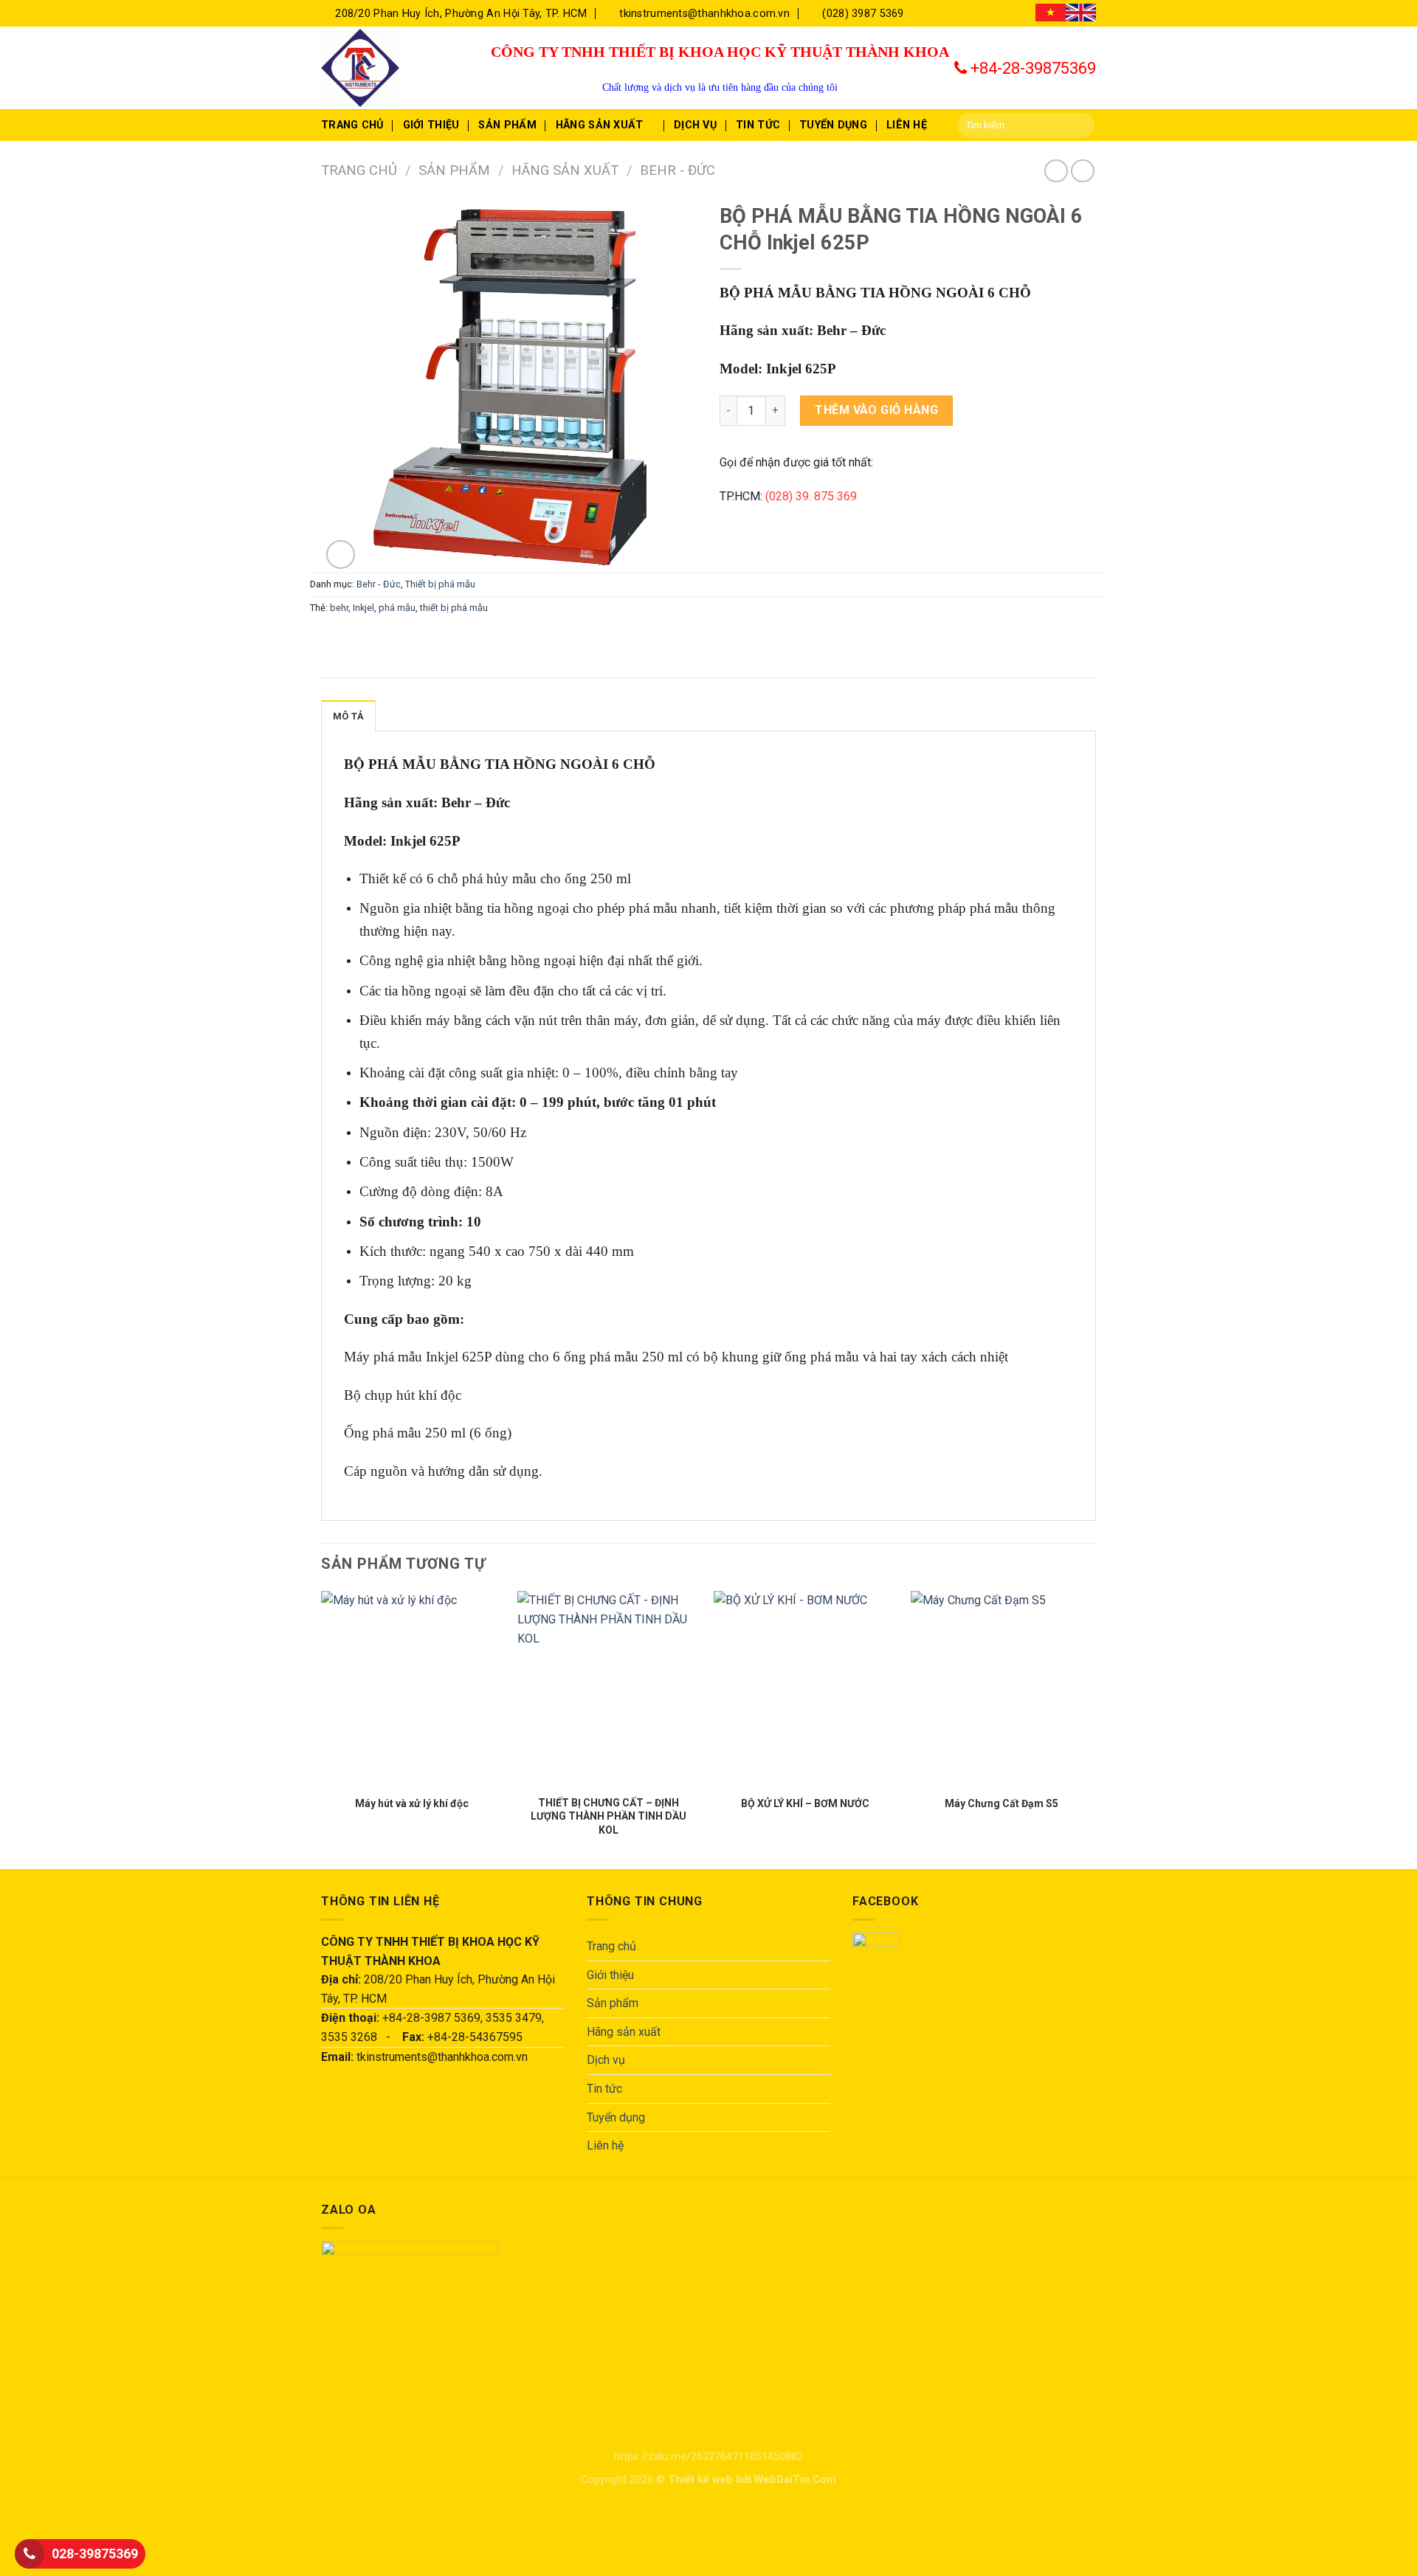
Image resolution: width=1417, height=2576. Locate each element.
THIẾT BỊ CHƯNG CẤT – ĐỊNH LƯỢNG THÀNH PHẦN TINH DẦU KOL (608, 1816)
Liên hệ (907, 125)
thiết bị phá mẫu (454, 608)
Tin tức (758, 125)
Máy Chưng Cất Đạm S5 (1001, 1803)
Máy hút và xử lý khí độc (412, 1803)
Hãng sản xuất (600, 125)
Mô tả (348, 716)
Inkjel (363, 608)
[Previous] (322, 1729)
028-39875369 (95, 2553)
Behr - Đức (678, 170)
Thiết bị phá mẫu (440, 584)
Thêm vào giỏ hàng (876, 410)
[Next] (1092, 1729)
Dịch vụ (695, 125)
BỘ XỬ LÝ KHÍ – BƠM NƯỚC (805, 1803)
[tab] (348, 716)
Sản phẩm (507, 125)
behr (339, 608)
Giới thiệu (431, 125)
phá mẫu (397, 608)
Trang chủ (352, 125)
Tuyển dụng (833, 125)
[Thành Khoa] (395, 68)
